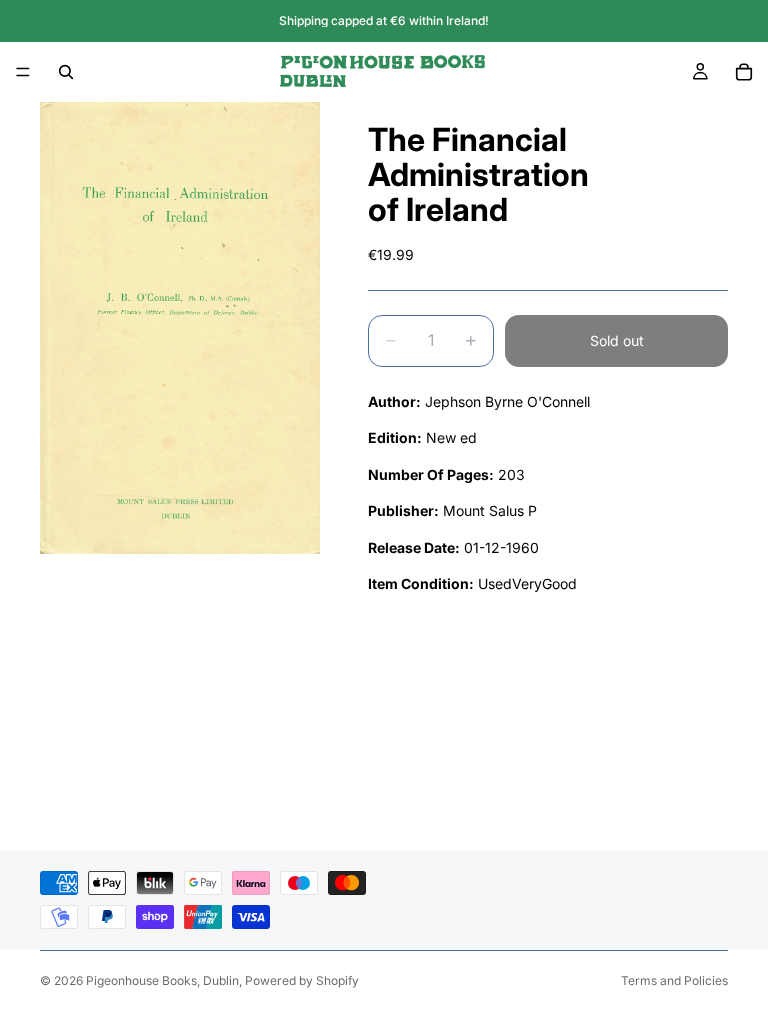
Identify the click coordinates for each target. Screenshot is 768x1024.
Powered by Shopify (302, 980)
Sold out (617, 340)
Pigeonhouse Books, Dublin (162, 980)
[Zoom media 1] (180, 328)
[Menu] (23, 72)
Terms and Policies (674, 980)
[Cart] (744, 72)
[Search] (66, 72)
